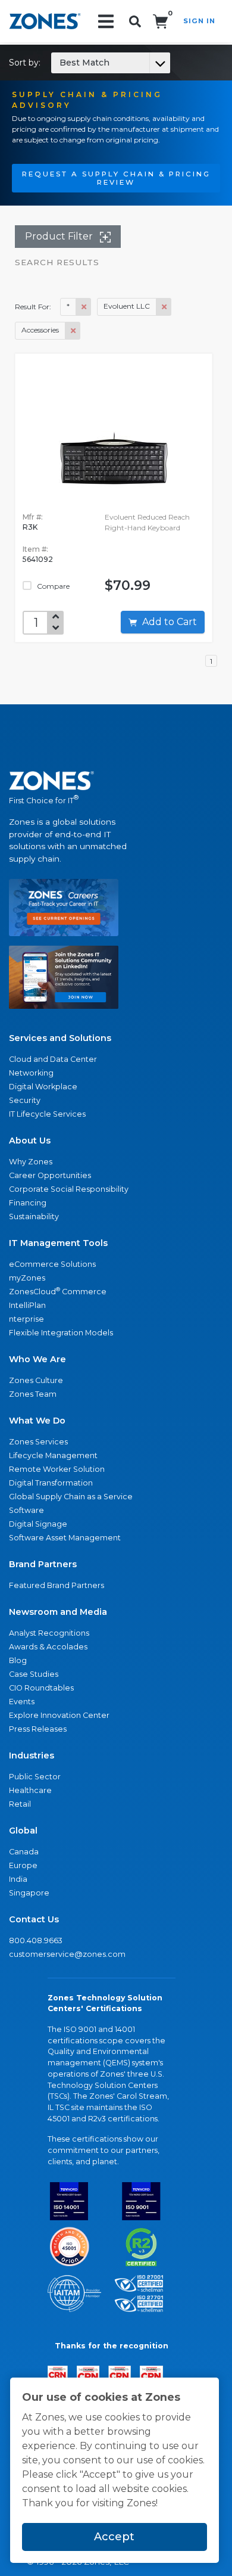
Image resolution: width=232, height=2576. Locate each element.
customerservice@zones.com (67, 1954)
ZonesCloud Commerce (58, 1291)
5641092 (38, 559)
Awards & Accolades (48, 1647)
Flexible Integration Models (61, 1333)
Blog (18, 1660)
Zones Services (38, 1442)
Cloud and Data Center (53, 1059)
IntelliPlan (27, 1305)
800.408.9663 (36, 1940)
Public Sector (35, 1777)
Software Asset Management (65, 1538)
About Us (30, 1141)
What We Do (37, 1421)
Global (23, 1831)
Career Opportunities (50, 1175)
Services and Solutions (60, 1038)
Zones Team (33, 1394)
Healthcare (30, 1790)
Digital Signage (38, 1524)
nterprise (26, 1319)
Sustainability (34, 1216)
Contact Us (34, 1919)
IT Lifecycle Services (47, 1114)
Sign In (199, 21)
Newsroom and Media (58, 1612)
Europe (23, 1865)
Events (22, 1702)
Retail (20, 1804)
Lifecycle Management (53, 1455)
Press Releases (38, 1729)
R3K (30, 527)
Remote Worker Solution (57, 1469)
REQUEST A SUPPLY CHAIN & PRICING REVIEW (116, 178)
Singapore (29, 1893)
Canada (24, 1852)
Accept (114, 2537)
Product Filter (60, 236)
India (18, 1879)
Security (25, 1100)
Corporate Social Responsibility (69, 1189)
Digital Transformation (51, 1483)
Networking (31, 1073)
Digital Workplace (43, 1087)
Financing (28, 1203)
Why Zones (31, 1162)
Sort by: (59, 63)
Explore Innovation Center (59, 1715)
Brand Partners (43, 1564)
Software (26, 1510)
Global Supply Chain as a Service (71, 1497)
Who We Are (37, 1359)
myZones (27, 1278)
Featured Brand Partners (57, 1585)
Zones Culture (36, 1380)
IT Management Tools (58, 1243)
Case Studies (34, 1674)
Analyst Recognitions (49, 1633)
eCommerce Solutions (52, 1264)
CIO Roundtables (41, 1688)
